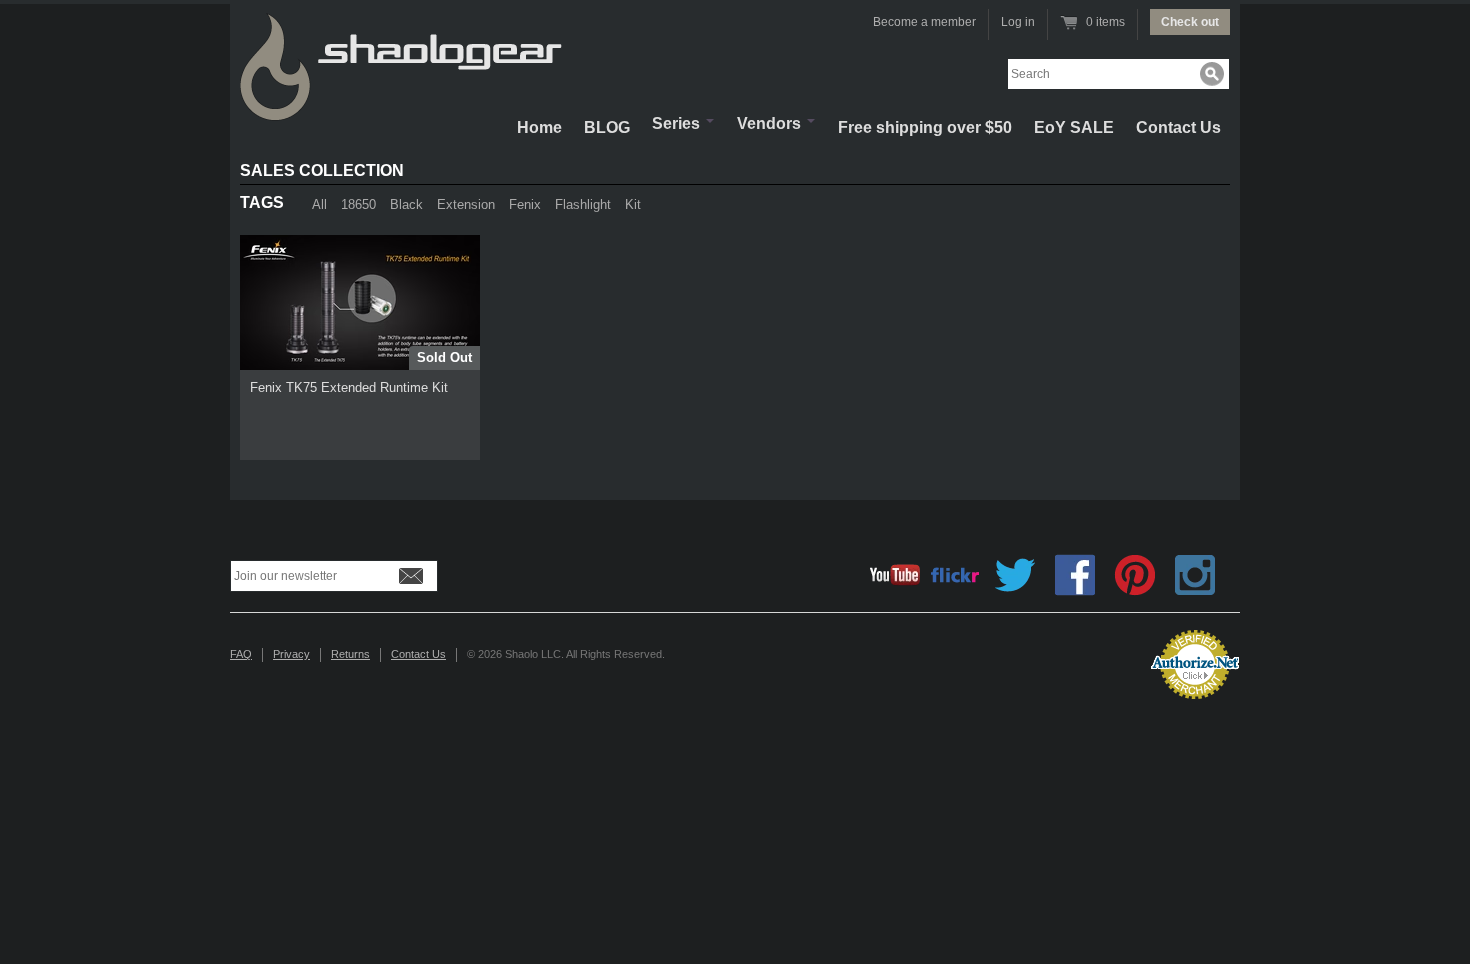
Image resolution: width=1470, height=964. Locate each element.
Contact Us (1178, 127)
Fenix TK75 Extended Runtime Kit (349, 387)
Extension (466, 204)
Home (539, 127)
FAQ (241, 654)
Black (406, 204)
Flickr (955, 575)
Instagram (1195, 575)
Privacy (291, 654)
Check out (1190, 22)
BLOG (607, 127)
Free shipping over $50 (925, 127)
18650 (358, 204)
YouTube (895, 575)
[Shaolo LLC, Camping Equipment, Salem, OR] (1055, 656)
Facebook (1075, 575)
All (319, 204)
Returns (350, 654)
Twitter (1015, 575)
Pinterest (1135, 575)
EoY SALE (1074, 127)
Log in (1018, 22)
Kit (633, 204)
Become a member (924, 22)
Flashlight (583, 204)
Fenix (525, 204)
